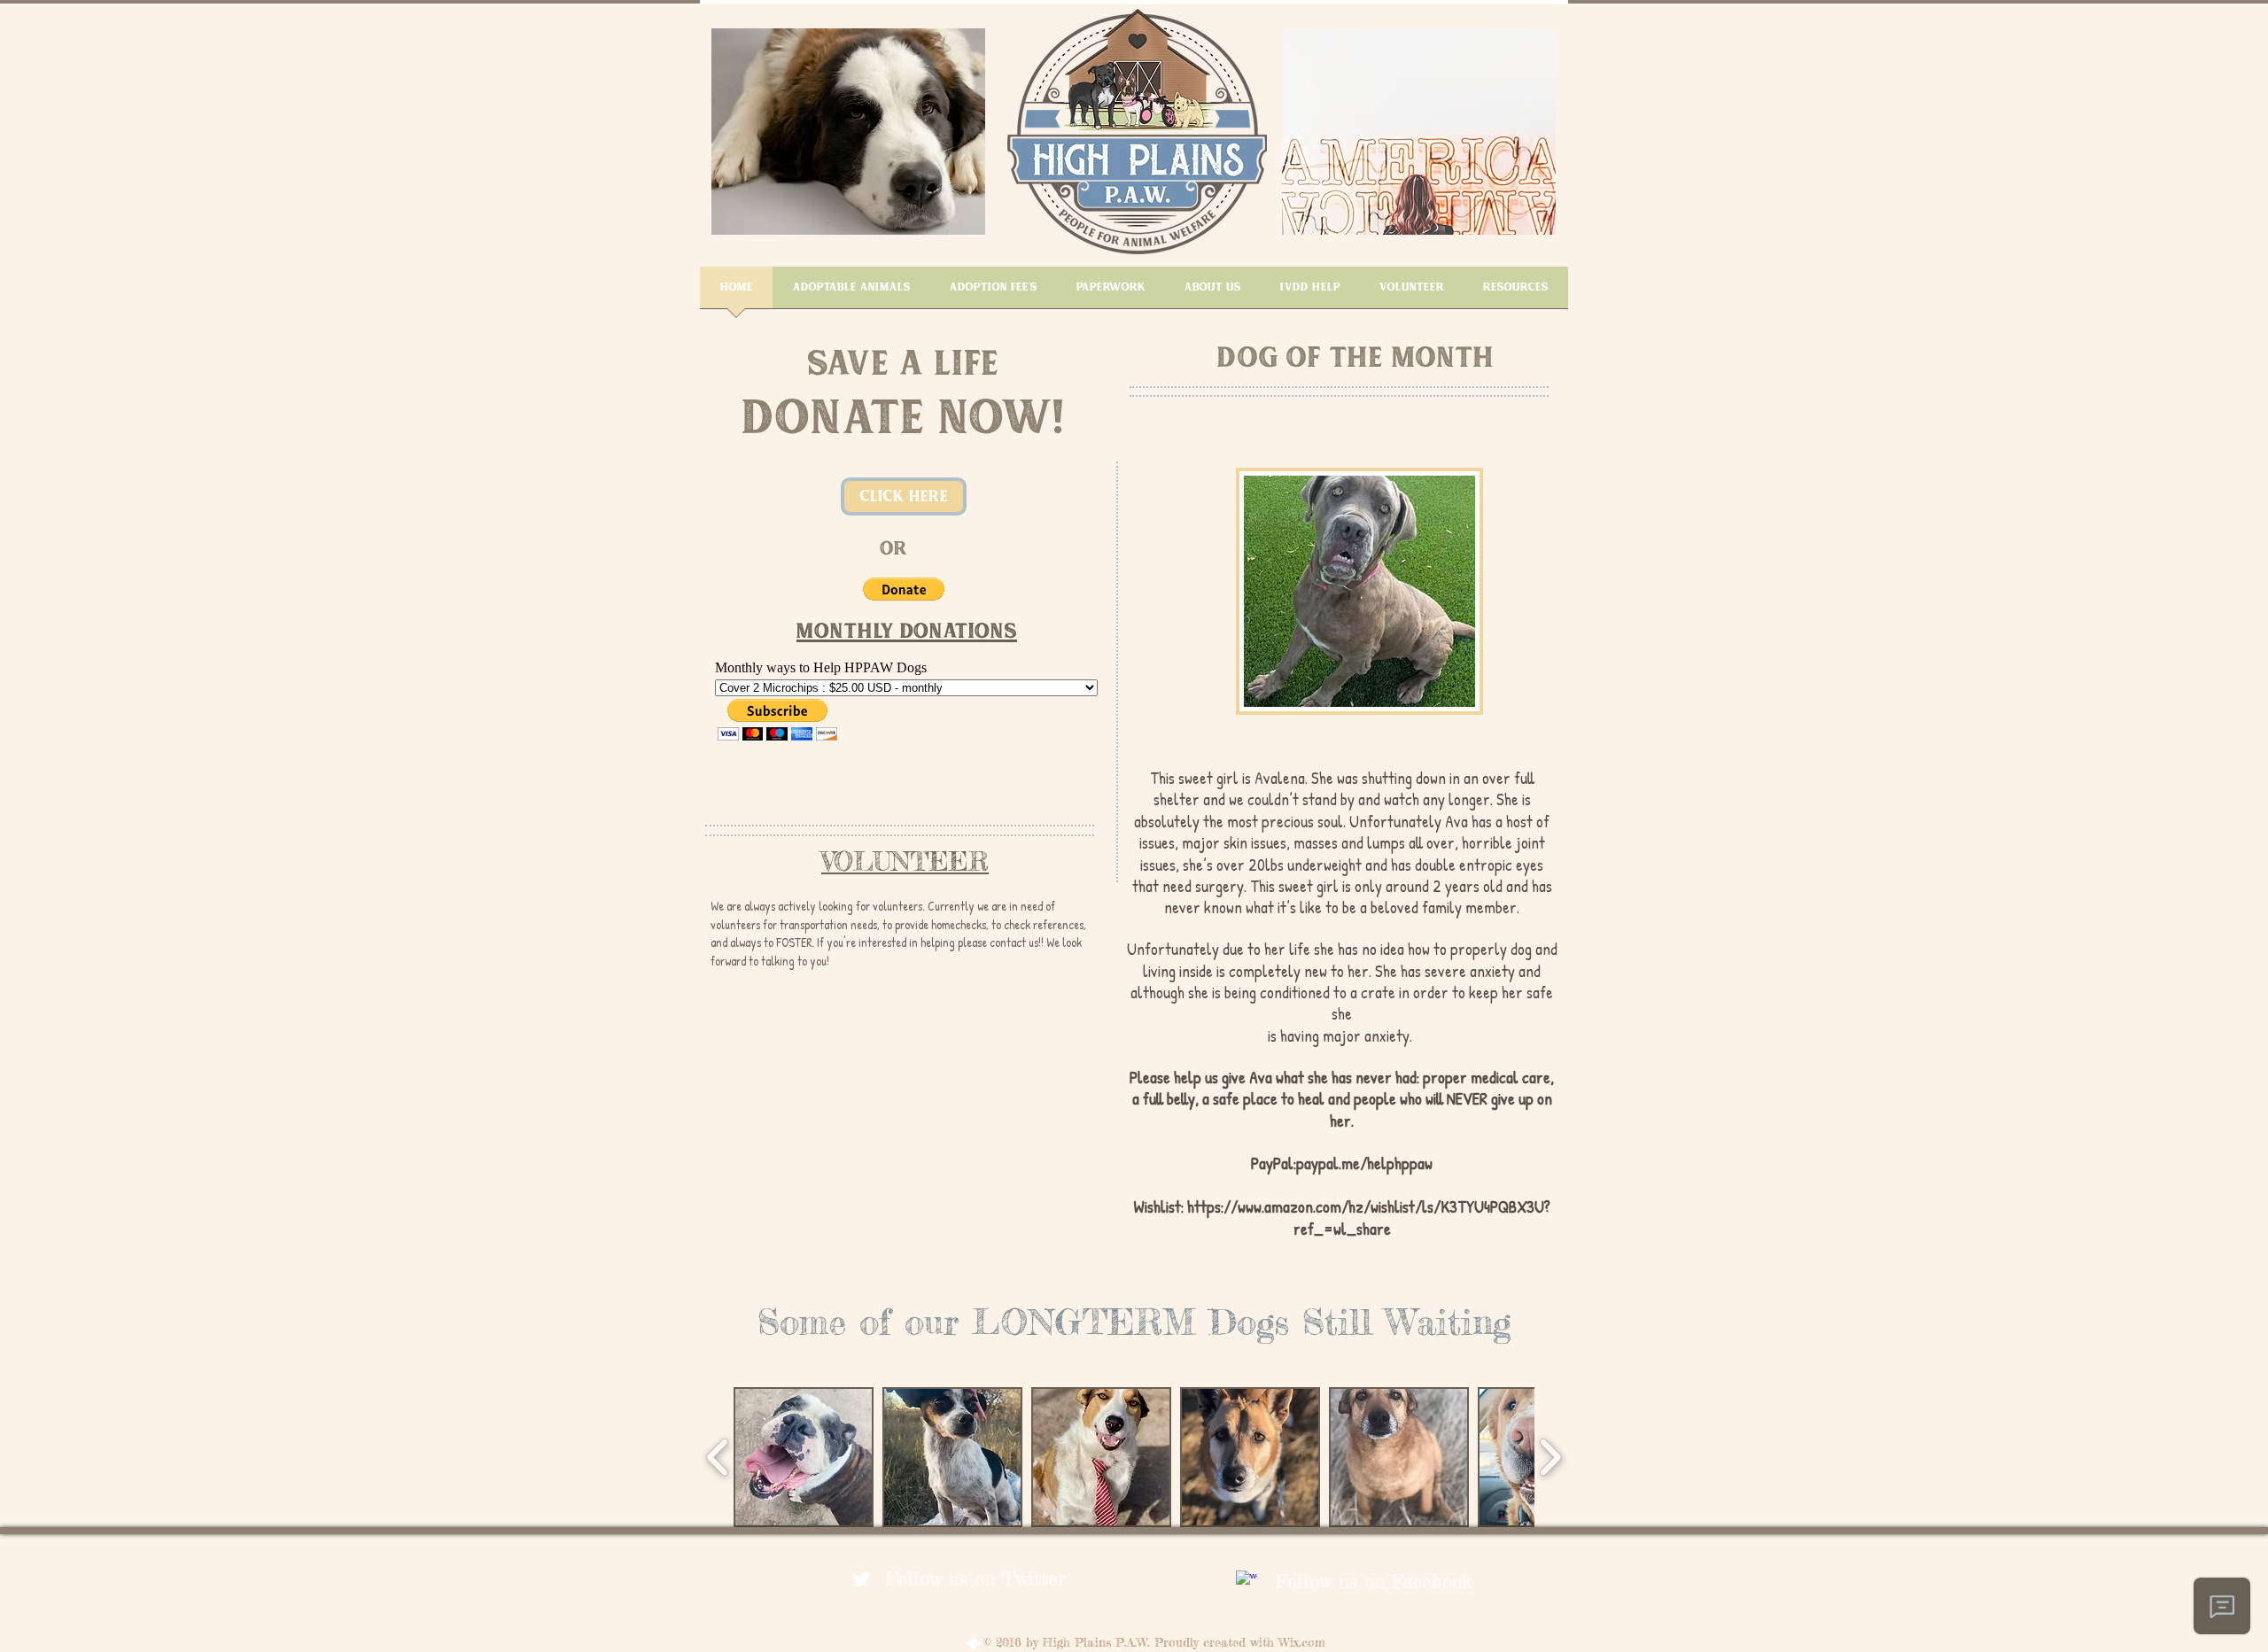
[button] (848, 132)
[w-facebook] (1247, 1581)
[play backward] (718, 1458)
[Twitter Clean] (861, 1579)
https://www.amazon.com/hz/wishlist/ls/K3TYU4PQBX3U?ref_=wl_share (1369, 1217)
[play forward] (1550, 1458)
